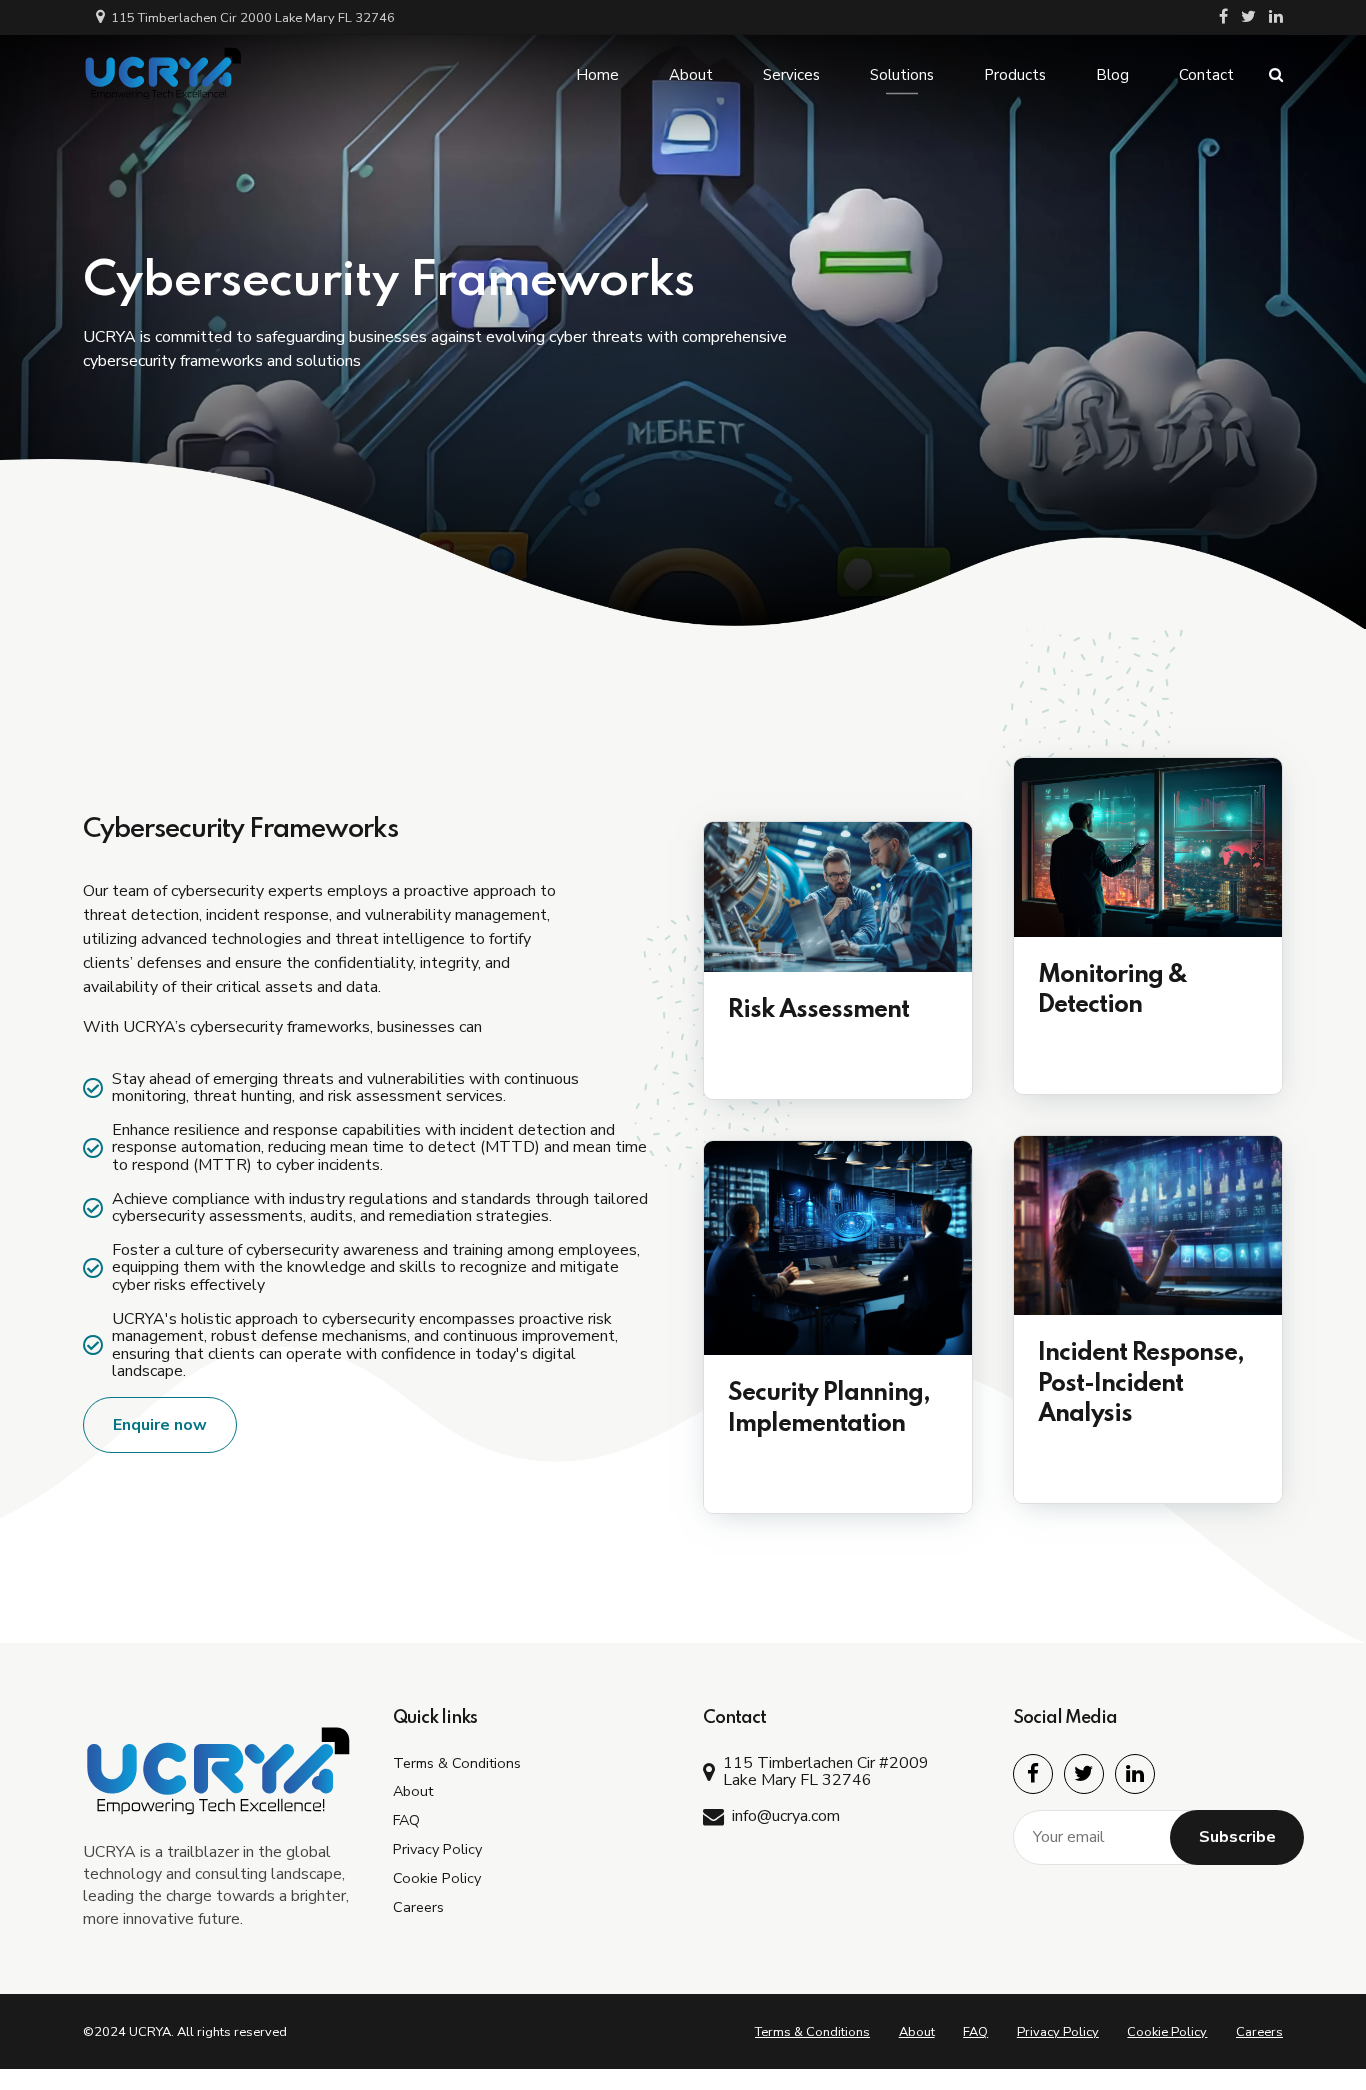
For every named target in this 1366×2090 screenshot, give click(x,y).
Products (1015, 75)
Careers (418, 1907)
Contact (1206, 75)
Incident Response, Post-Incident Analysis (1141, 1384)
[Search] (1276, 74)
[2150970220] (838, 1248)
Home (597, 75)
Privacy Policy (437, 1849)
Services (791, 75)
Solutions (902, 75)
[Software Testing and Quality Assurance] (838, 897)
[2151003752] (1148, 847)
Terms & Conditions (457, 1763)
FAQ (406, 1820)
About (691, 75)
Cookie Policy (437, 1878)
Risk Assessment (818, 1010)
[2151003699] (1148, 1225)
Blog (1112, 75)
